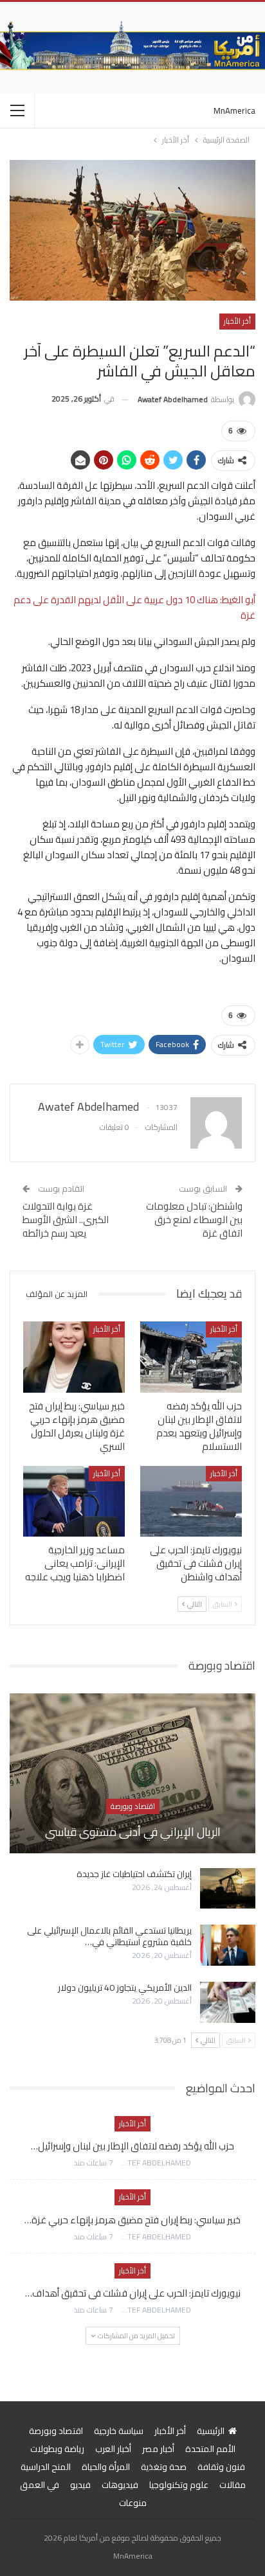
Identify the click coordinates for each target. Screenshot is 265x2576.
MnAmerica (234, 110)
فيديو (80, 2485)
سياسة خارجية (119, 2431)
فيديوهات (120, 2485)
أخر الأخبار (237, 321)
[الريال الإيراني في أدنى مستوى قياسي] (132, 1773)
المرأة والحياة (106, 2467)
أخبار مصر (158, 2449)
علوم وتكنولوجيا (179, 2485)
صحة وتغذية (164, 2467)
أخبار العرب (113, 2449)
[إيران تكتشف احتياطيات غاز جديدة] (228, 1889)
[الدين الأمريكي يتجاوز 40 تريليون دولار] (228, 2002)
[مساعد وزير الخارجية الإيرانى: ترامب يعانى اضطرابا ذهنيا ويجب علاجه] (74, 1502)
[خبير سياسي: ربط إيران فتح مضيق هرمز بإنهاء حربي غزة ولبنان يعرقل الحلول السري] (74, 1357)
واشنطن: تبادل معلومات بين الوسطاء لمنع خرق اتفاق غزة (194, 1220)
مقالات (233, 2485)
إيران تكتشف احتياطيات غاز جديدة (134, 1874)
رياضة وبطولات (57, 2449)
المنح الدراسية (46, 2467)
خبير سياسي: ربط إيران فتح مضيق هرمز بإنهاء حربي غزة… (132, 2220)
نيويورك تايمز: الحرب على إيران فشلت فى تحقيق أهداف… (133, 2293)
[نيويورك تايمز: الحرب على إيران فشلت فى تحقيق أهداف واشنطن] (191, 1502)
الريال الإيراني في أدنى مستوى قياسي (133, 1832)
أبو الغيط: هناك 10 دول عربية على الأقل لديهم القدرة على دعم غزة (134, 607)
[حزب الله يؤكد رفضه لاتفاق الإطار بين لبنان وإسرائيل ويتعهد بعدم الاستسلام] (191, 1357)
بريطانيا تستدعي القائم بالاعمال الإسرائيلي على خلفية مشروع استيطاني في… (109, 1936)
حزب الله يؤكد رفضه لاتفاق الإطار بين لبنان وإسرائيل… (132, 2146)
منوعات (133, 2503)
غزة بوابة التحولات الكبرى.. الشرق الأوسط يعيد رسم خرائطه (66, 1220)
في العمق (40, 2485)
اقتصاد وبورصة (133, 1806)
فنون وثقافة (221, 2467)
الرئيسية (211, 2431)
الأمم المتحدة (210, 2449)
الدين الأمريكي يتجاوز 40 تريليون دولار (125, 1988)
